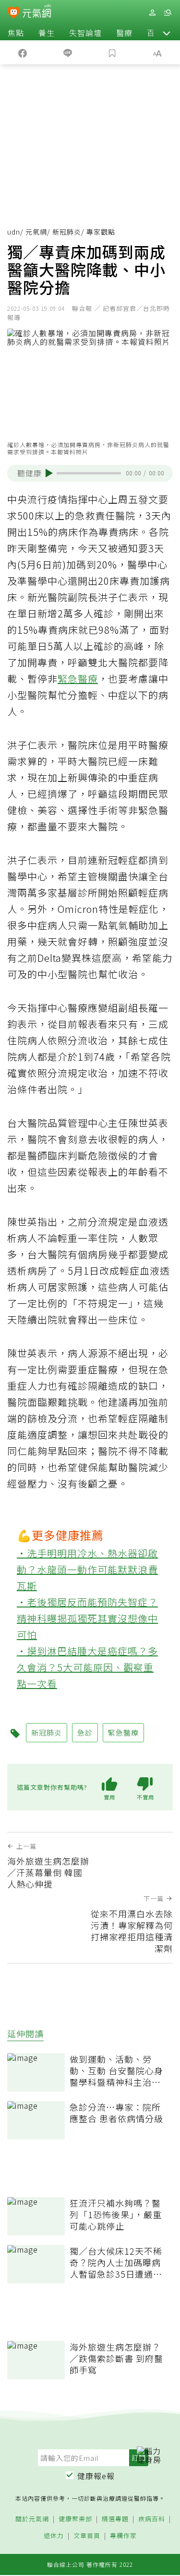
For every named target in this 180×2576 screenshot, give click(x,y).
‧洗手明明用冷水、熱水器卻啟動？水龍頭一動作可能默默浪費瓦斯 (87, 1569)
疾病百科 (152, 2519)
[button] (167, 33)
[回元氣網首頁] (37, 12)
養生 (47, 33)
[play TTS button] (49, 473)
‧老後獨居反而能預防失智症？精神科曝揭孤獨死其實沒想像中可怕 (87, 1618)
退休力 (54, 2536)
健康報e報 (96, 2476)
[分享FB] (23, 52)
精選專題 (115, 2519)
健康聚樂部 (75, 2519)
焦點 (16, 33)
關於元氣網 (32, 2519)
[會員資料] (152, 13)
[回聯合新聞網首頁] (14, 13)
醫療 (124, 33)
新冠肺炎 (67, 232)
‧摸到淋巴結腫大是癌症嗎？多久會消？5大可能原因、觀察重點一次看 (87, 1667)
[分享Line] (68, 52)
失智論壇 (85, 33)
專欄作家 (123, 2536)
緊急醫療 (78, 679)
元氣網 (36, 232)
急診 (85, 1732)
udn (14, 232)
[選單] (168, 13)
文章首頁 (87, 2536)
